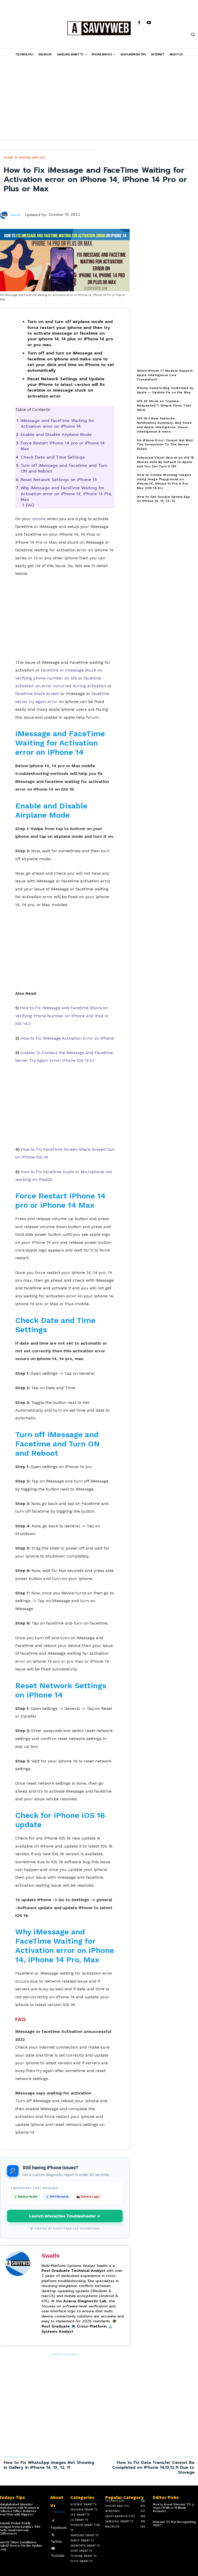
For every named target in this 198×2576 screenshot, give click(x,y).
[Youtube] (149, 23)
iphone (39, 519)
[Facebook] (139, 23)
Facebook (59, 2528)
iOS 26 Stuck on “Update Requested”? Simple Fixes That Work (164, 405)
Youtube (58, 2555)
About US (59, 2512)
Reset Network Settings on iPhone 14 (59, 480)
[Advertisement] (99, 104)
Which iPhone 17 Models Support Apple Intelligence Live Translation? (165, 375)
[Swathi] (5, 215)
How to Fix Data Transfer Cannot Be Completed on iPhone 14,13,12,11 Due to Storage (153, 2467)
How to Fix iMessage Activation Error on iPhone (67, 1038)
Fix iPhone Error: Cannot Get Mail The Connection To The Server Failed (165, 445)
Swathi (15, 215)
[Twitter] (53, 2534)
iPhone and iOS (32, 158)
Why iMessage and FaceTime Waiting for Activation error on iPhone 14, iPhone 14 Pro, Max (66, 494)
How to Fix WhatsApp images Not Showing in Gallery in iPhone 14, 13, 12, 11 (49, 2465)
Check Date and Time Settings (53, 457)
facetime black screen (37, 694)
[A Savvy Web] (99, 29)
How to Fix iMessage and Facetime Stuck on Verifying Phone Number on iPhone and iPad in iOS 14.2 (62, 1016)
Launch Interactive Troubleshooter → (65, 2216)
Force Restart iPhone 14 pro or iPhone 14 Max (63, 446)
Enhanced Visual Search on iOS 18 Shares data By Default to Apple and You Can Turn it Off (166, 462)
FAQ (30, 505)
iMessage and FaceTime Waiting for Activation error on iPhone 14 (57, 424)
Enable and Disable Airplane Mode (56, 435)
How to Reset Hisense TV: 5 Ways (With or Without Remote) (173, 2508)
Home (8, 158)
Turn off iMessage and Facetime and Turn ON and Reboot (64, 468)
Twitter (56, 2541)
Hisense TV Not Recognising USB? (174, 2524)
